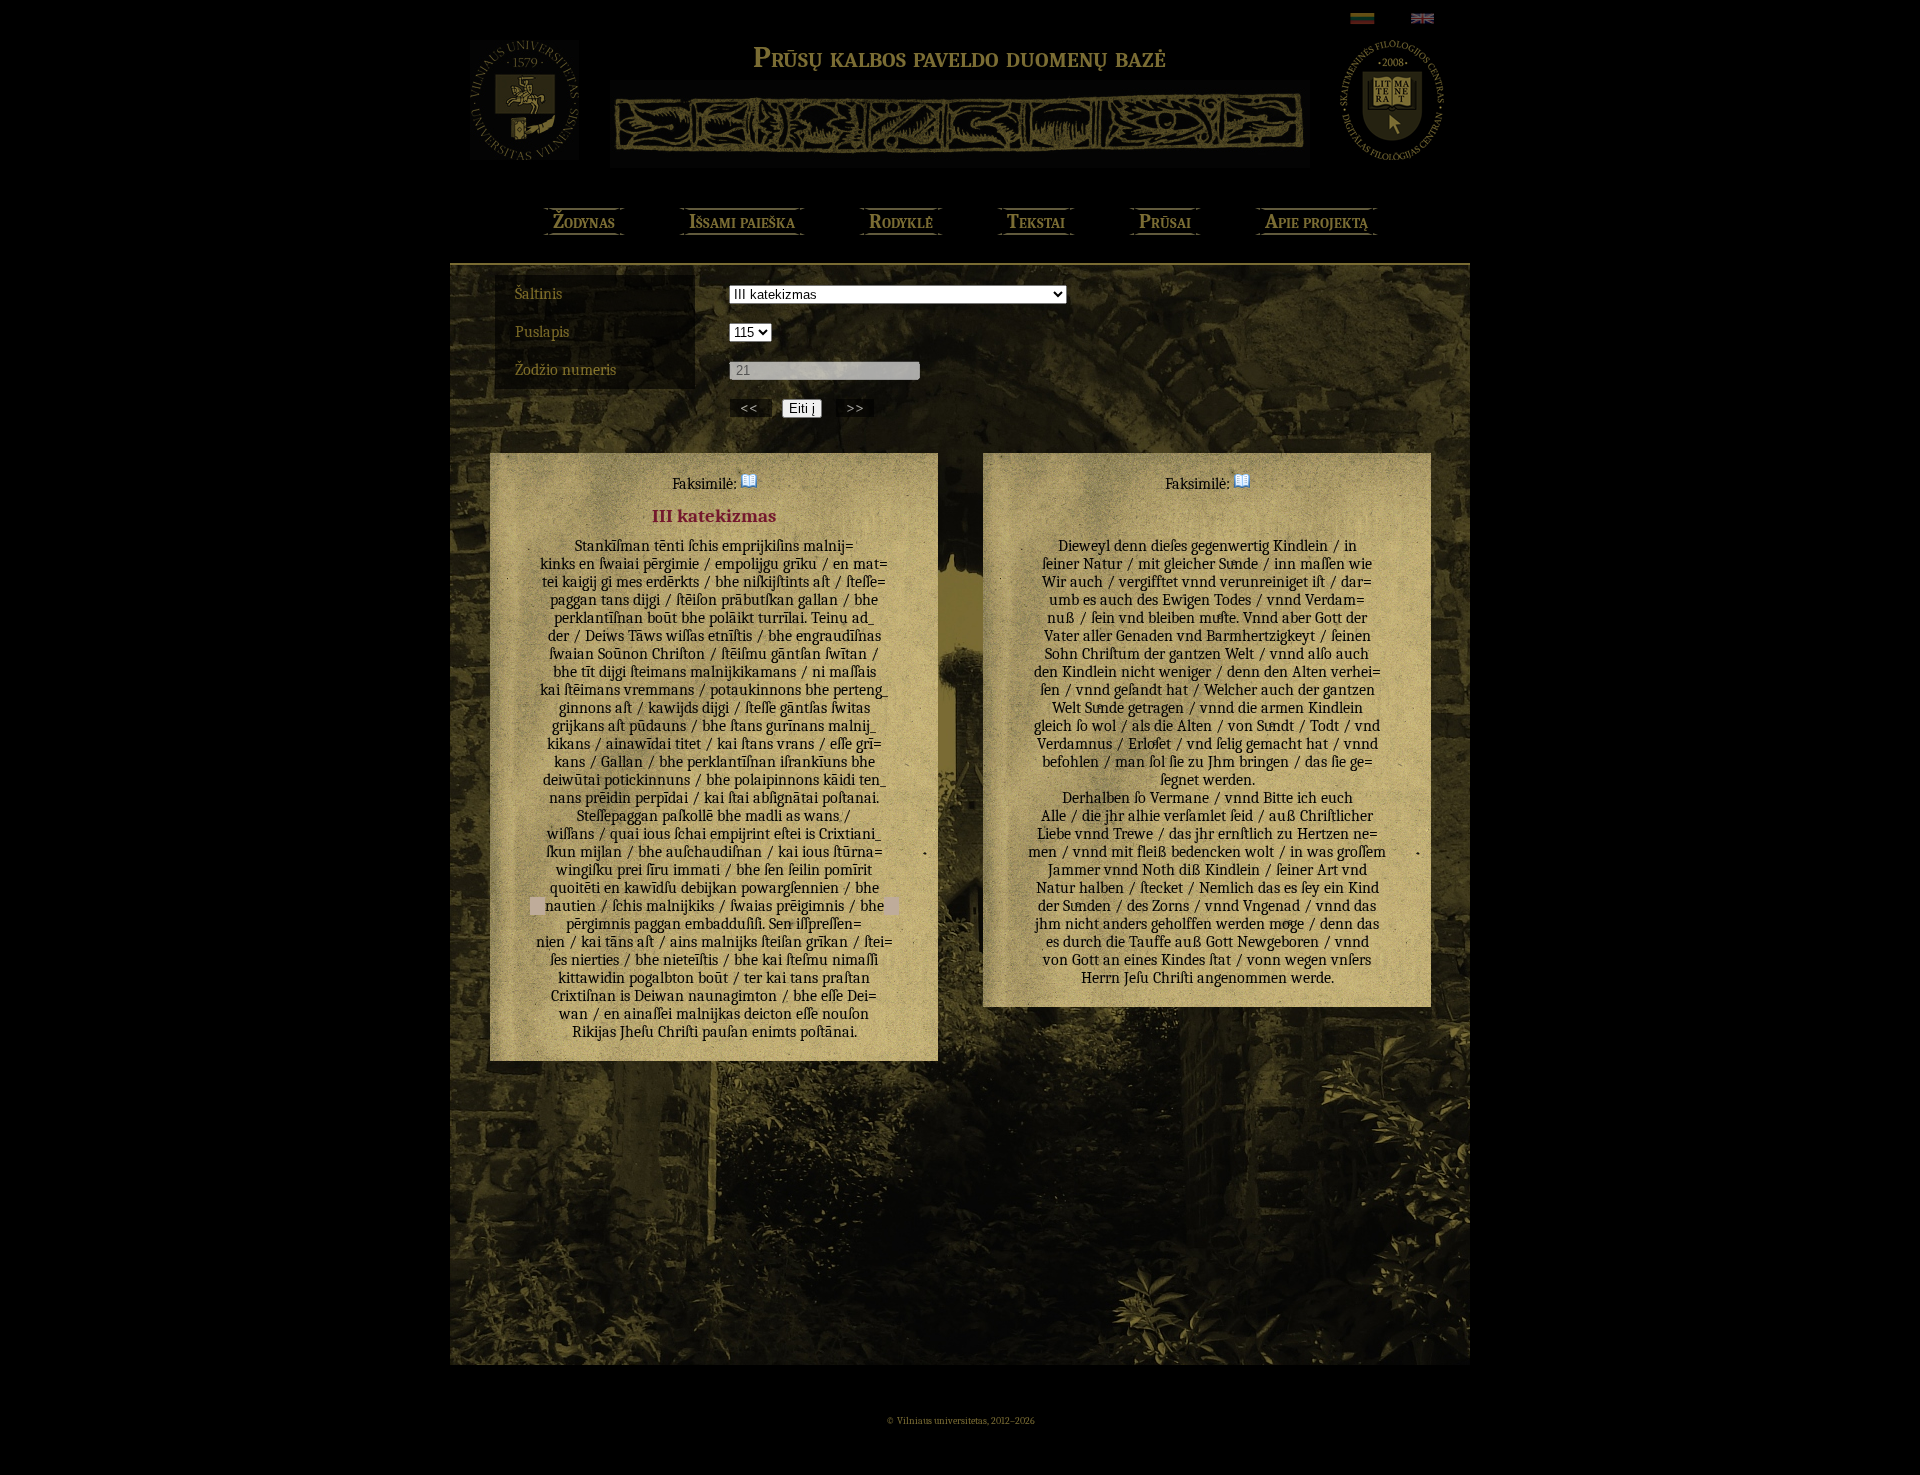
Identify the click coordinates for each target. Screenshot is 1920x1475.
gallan (818, 600)
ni (818, 672)
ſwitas (850, 708)
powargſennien (790, 888)
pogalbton (661, 978)
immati (696, 870)
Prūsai (1165, 221)
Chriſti (678, 1032)
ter (753, 978)
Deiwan (659, 996)
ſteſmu (807, 960)
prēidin (608, 798)
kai (550, 690)
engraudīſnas (838, 636)
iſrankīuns (813, 762)
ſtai (738, 798)
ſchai (690, 834)
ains (683, 942)
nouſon (845, 1014)
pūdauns (657, 726)
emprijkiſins (760, 546)
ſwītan (846, 654)
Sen (780, 924)
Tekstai (1036, 221)
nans (565, 798)
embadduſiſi (723, 924)
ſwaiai (619, 564)
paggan (657, 924)
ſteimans (658, 672)
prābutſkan (757, 600)
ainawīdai (638, 744)
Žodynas (584, 221)
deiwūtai (571, 780)
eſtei (787, 834)
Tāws (645, 636)
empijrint (740, 834)
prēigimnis (810, 906)
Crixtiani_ (850, 834)
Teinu (829, 618)
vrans (795, 744)
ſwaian (571, 654)
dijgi (646, 600)
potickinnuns (647, 780)
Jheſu (637, 1032)
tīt (588, 672)
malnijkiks (680, 906)
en (587, 564)
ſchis (703, 546)
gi (606, 582)
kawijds (673, 708)
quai (624, 834)
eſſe (841, 744)
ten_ (872, 780)
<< (751, 408)
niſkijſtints (776, 582)
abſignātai (785, 798)
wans (821, 816)
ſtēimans (592, 690)
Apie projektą (1316, 221)
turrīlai (781, 618)
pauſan (725, 1032)
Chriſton (678, 654)
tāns (619, 942)
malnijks (729, 942)
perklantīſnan (598, 618)
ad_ (863, 618)
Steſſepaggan (617, 816)
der (558, 636)
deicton (768, 1014)
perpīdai (661, 798)
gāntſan (796, 654)
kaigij (579, 582)
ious (656, 834)
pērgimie (671, 564)
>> (855, 408)
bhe (727, 582)
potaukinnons (755, 690)
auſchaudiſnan (714, 852)
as (793, 816)
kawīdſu (650, 888)
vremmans (659, 690)
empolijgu (747, 564)
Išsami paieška (742, 221)
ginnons (585, 708)
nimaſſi (855, 960)
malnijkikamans (743, 672)
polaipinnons (776, 780)
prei (629, 870)
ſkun (561, 852)
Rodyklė (901, 221)
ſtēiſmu (744, 654)
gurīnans (795, 726)
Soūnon (623, 654)
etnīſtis (730, 636)
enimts (774, 1032)
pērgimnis (598, 924)
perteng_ (860, 690)
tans (615, 600)
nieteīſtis (690, 960)
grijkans (578, 726)
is (810, 834)
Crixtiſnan (583, 996)
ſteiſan (781, 942)
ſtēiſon (696, 600)
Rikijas (594, 1032)
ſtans (746, 726)
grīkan (827, 942)
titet (688, 744)
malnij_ (852, 726)
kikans (568, 744)
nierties (595, 960)
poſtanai (849, 798)
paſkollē (687, 816)
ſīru (657, 870)
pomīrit (848, 870)
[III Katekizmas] (749, 484)
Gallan (622, 762)
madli (763, 816)
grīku (800, 564)
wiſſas (685, 636)
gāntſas (803, 708)
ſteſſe (760, 708)
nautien (570, 906)
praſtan (846, 978)
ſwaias (751, 906)
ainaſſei (648, 1014)
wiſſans (570, 834)
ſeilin (804, 870)
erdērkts (672, 582)
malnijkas (708, 1014)
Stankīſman (612, 546)
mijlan (601, 852)
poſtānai (827, 1032)
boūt (662, 618)
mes (629, 582)
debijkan (709, 888)
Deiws (604, 636)
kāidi (839, 780)
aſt (821, 582)
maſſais (852, 672)
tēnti (669, 546)
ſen (774, 870)
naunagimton (732, 996)
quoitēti (575, 888)
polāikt (731, 618)
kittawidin (591, 978)
